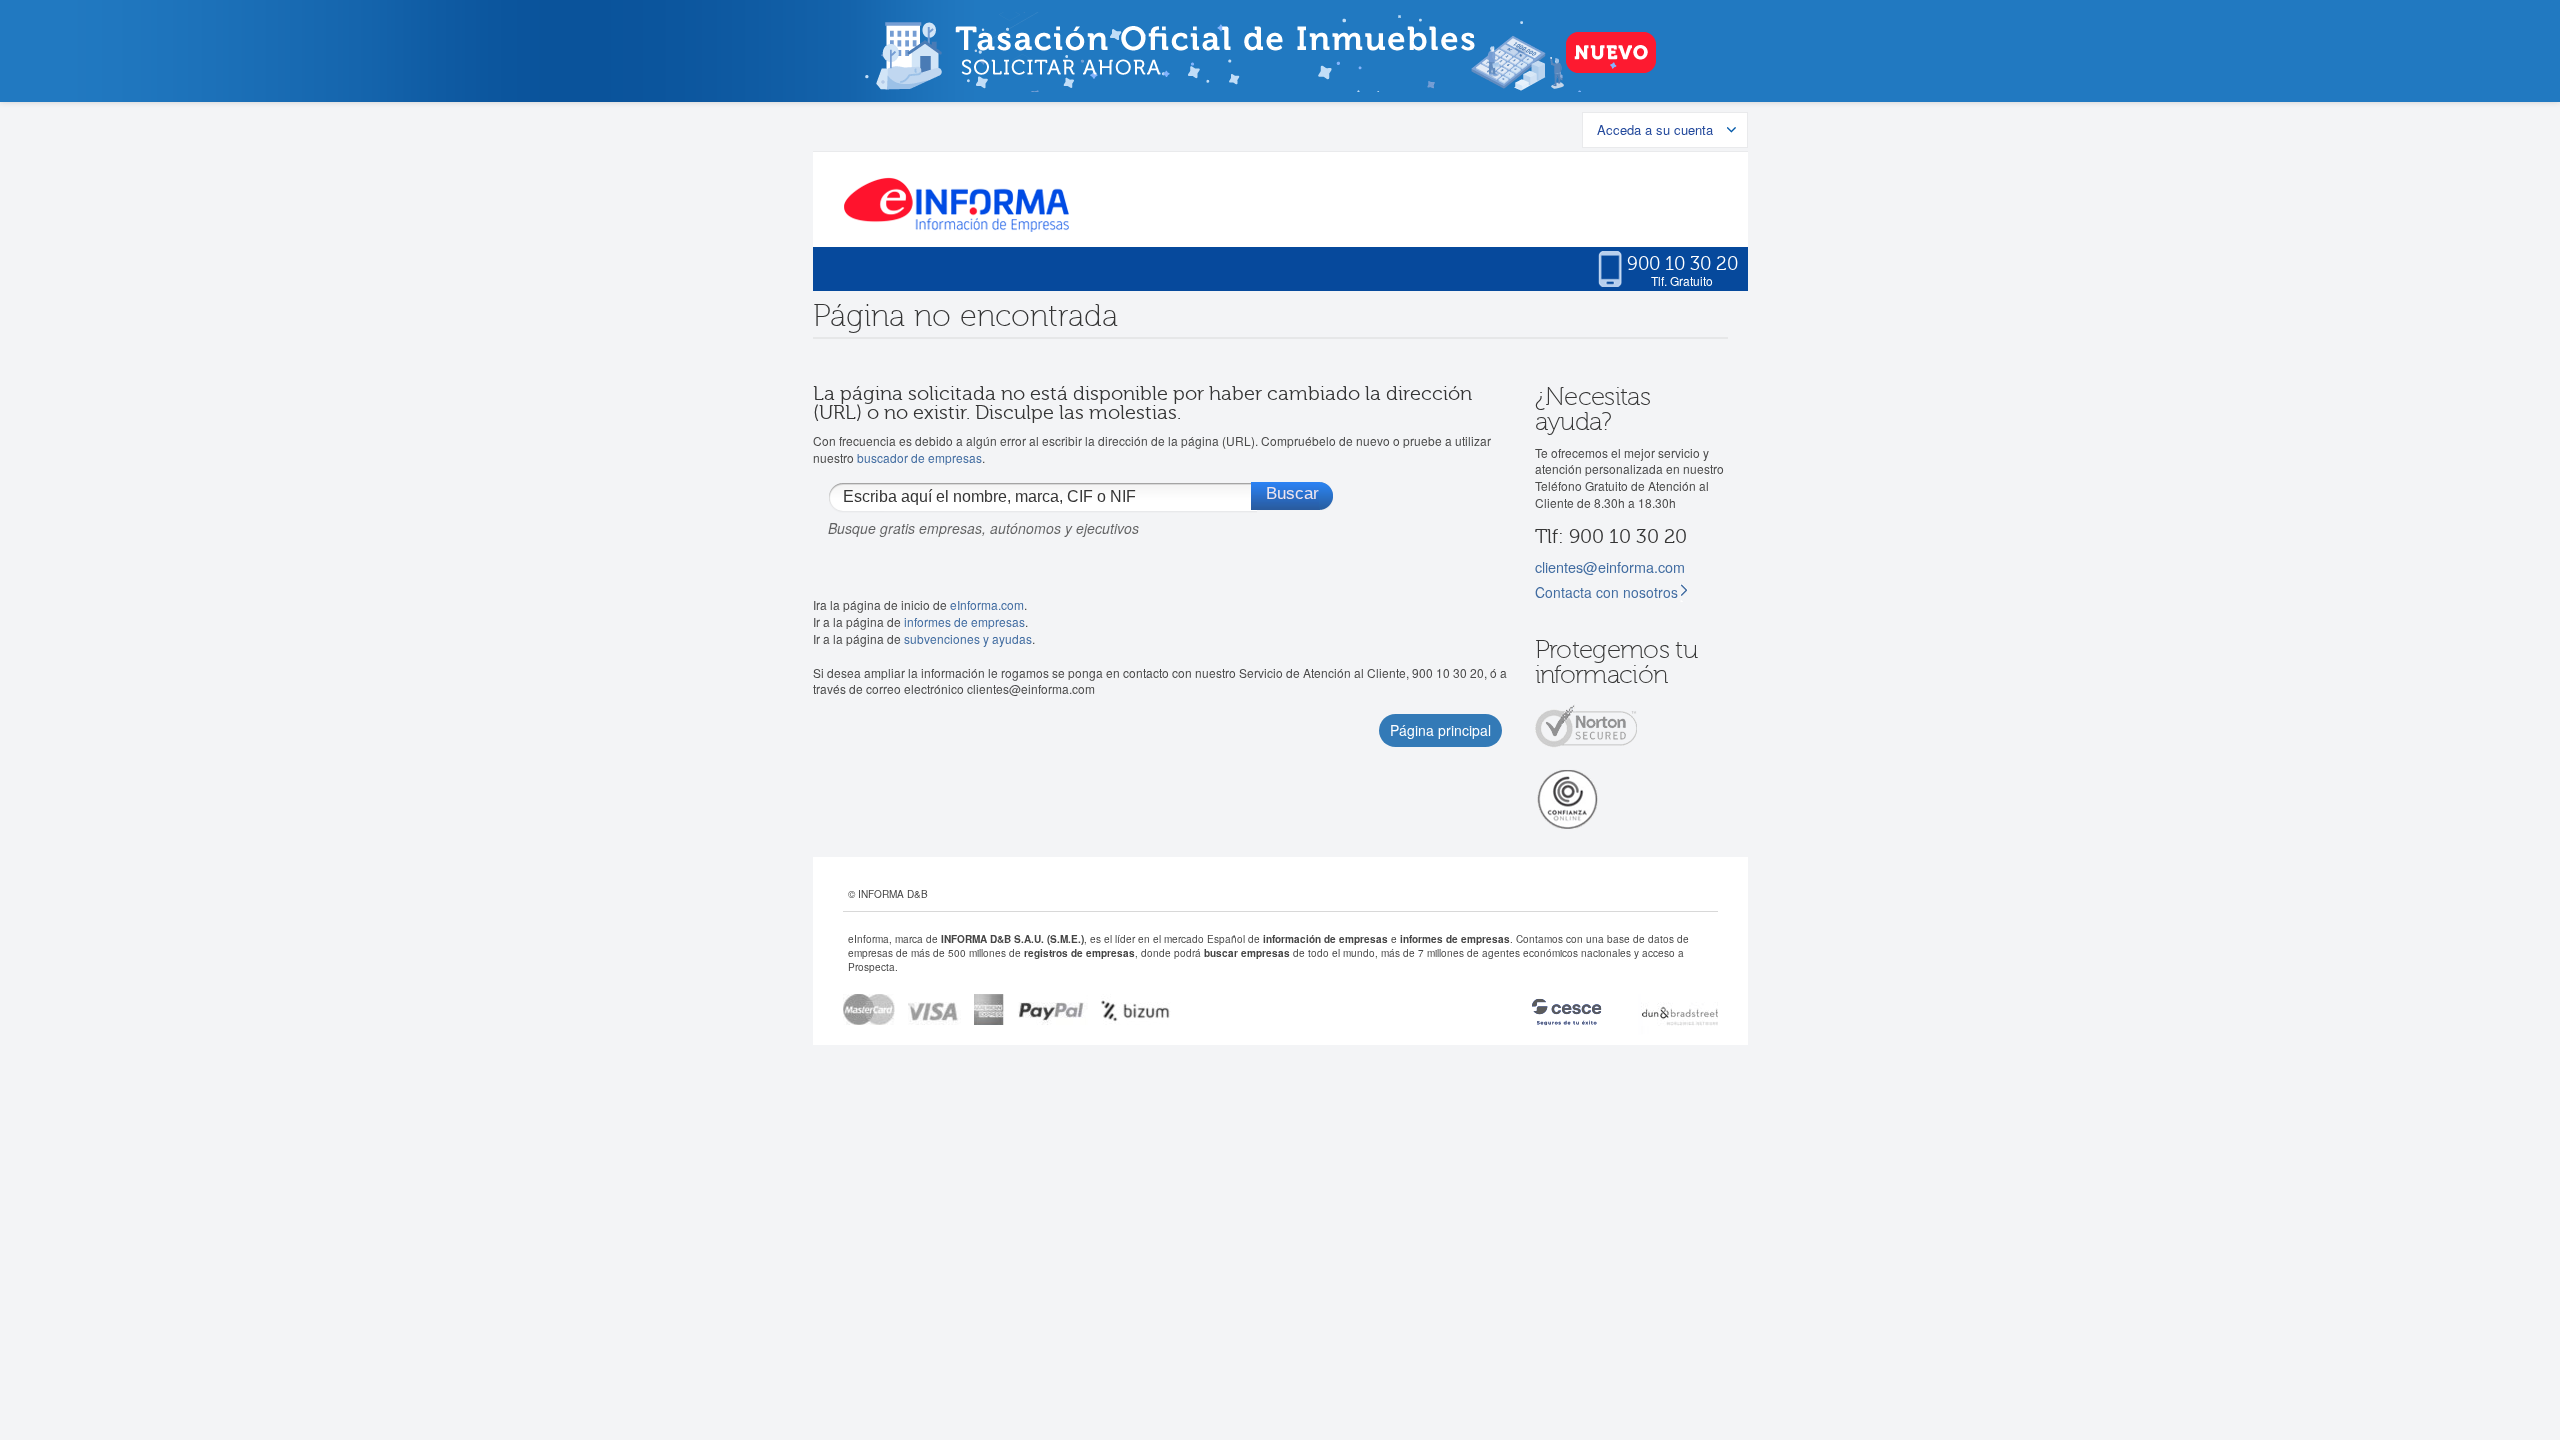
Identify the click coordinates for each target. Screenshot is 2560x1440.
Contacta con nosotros (1606, 592)
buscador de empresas (919, 457)
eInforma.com (987, 604)
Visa (934, 1009)
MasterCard (869, 1009)
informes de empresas (964, 621)
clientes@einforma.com (1610, 566)
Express (989, 1009)
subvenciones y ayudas (968, 638)
